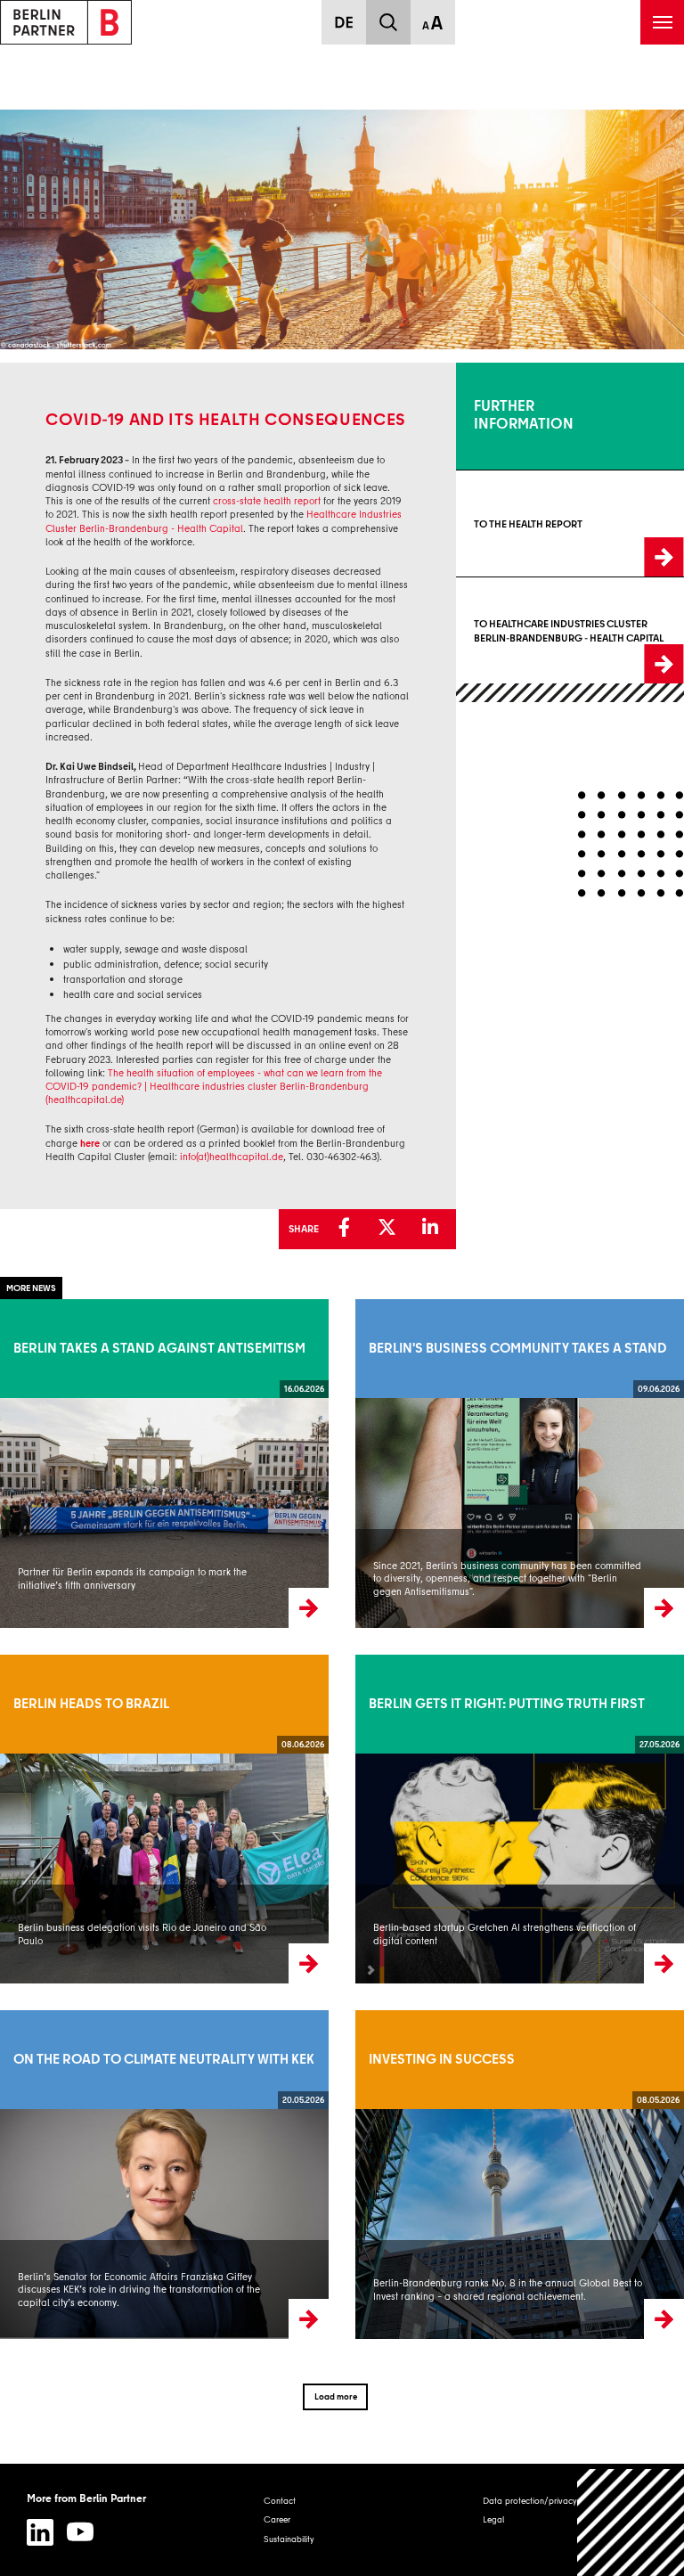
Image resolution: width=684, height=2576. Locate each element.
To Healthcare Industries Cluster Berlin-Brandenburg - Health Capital (558, 631)
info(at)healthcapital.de (232, 1157)
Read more (21, 1463)
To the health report (493, 524)
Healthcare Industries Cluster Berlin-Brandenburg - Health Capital (224, 521)
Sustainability (289, 2539)
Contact (280, 2500)
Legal (493, 2519)
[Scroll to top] (631, 2523)
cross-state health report (267, 501)
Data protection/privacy (530, 2500)
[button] (349, 1228)
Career (277, 2519)
